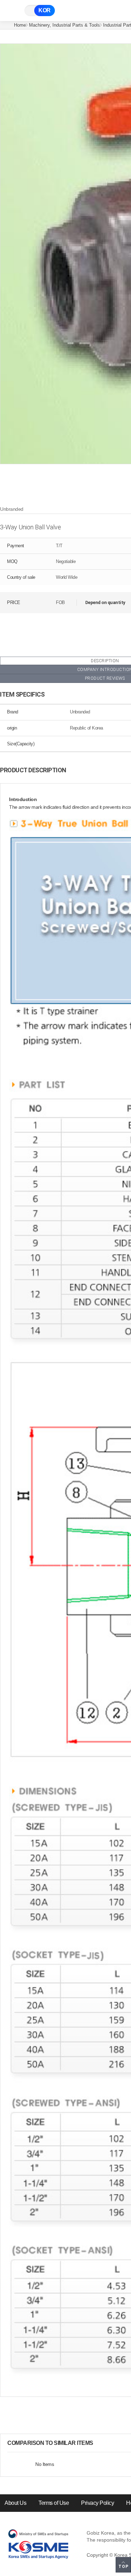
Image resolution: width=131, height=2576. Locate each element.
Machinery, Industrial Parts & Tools (64, 25)
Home (20, 25)
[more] (99, 2443)
